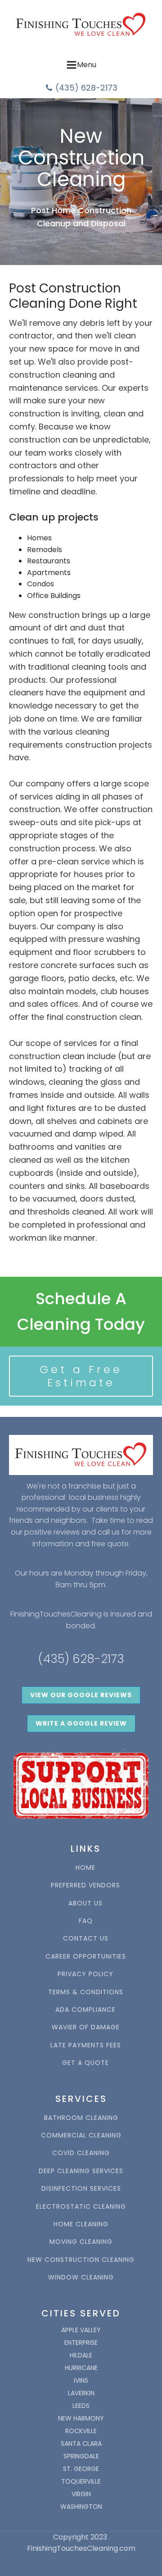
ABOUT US (85, 1903)
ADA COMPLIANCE (85, 2010)
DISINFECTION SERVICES (81, 2189)
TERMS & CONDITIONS (86, 1992)
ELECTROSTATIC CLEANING (81, 2207)
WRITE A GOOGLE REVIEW (81, 1723)
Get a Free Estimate (81, 1376)
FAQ (86, 1921)
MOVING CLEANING (81, 2242)
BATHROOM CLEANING (81, 2118)
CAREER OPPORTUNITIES (86, 1957)
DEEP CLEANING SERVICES (81, 2171)
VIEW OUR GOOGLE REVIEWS (81, 1695)
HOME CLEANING (81, 2224)
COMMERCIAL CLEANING (81, 2135)
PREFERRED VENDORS (85, 1885)
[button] (81, 88)
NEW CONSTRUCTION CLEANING (81, 2260)
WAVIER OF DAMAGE (86, 2027)
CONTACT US (86, 1939)
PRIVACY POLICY (85, 1974)
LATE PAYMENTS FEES (86, 2045)
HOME (85, 1868)
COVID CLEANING (81, 2153)
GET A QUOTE (85, 2063)
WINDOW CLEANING (81, 2277)
